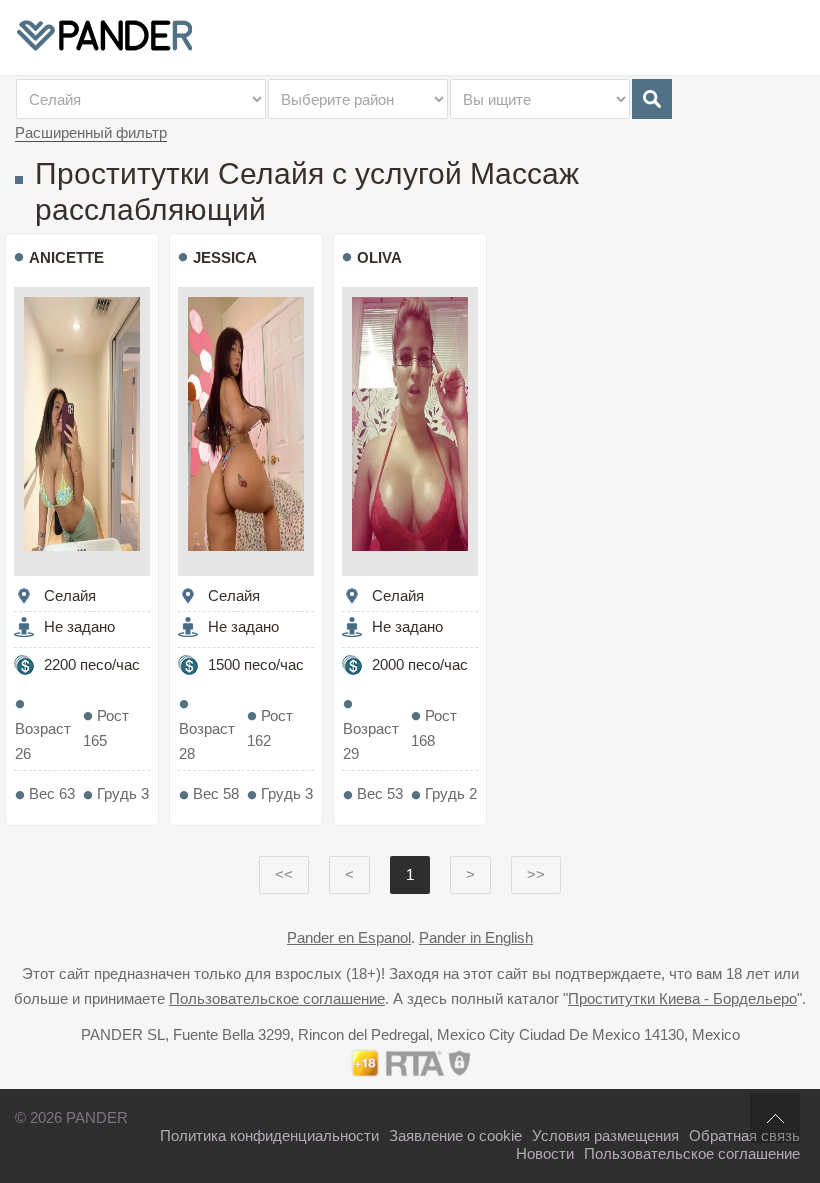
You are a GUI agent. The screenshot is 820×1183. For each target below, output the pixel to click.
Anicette (66, 257)
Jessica (225, 257)
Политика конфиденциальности (269, 1135)
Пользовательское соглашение (277, 998)
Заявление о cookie (455, 1135)
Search (652, 99)
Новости (545, 1153)
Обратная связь (744, 1135)
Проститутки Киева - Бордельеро (682, 998)
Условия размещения (605, 1135)
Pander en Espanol (349, 937)
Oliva (379, 257)
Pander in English (476, 937)
